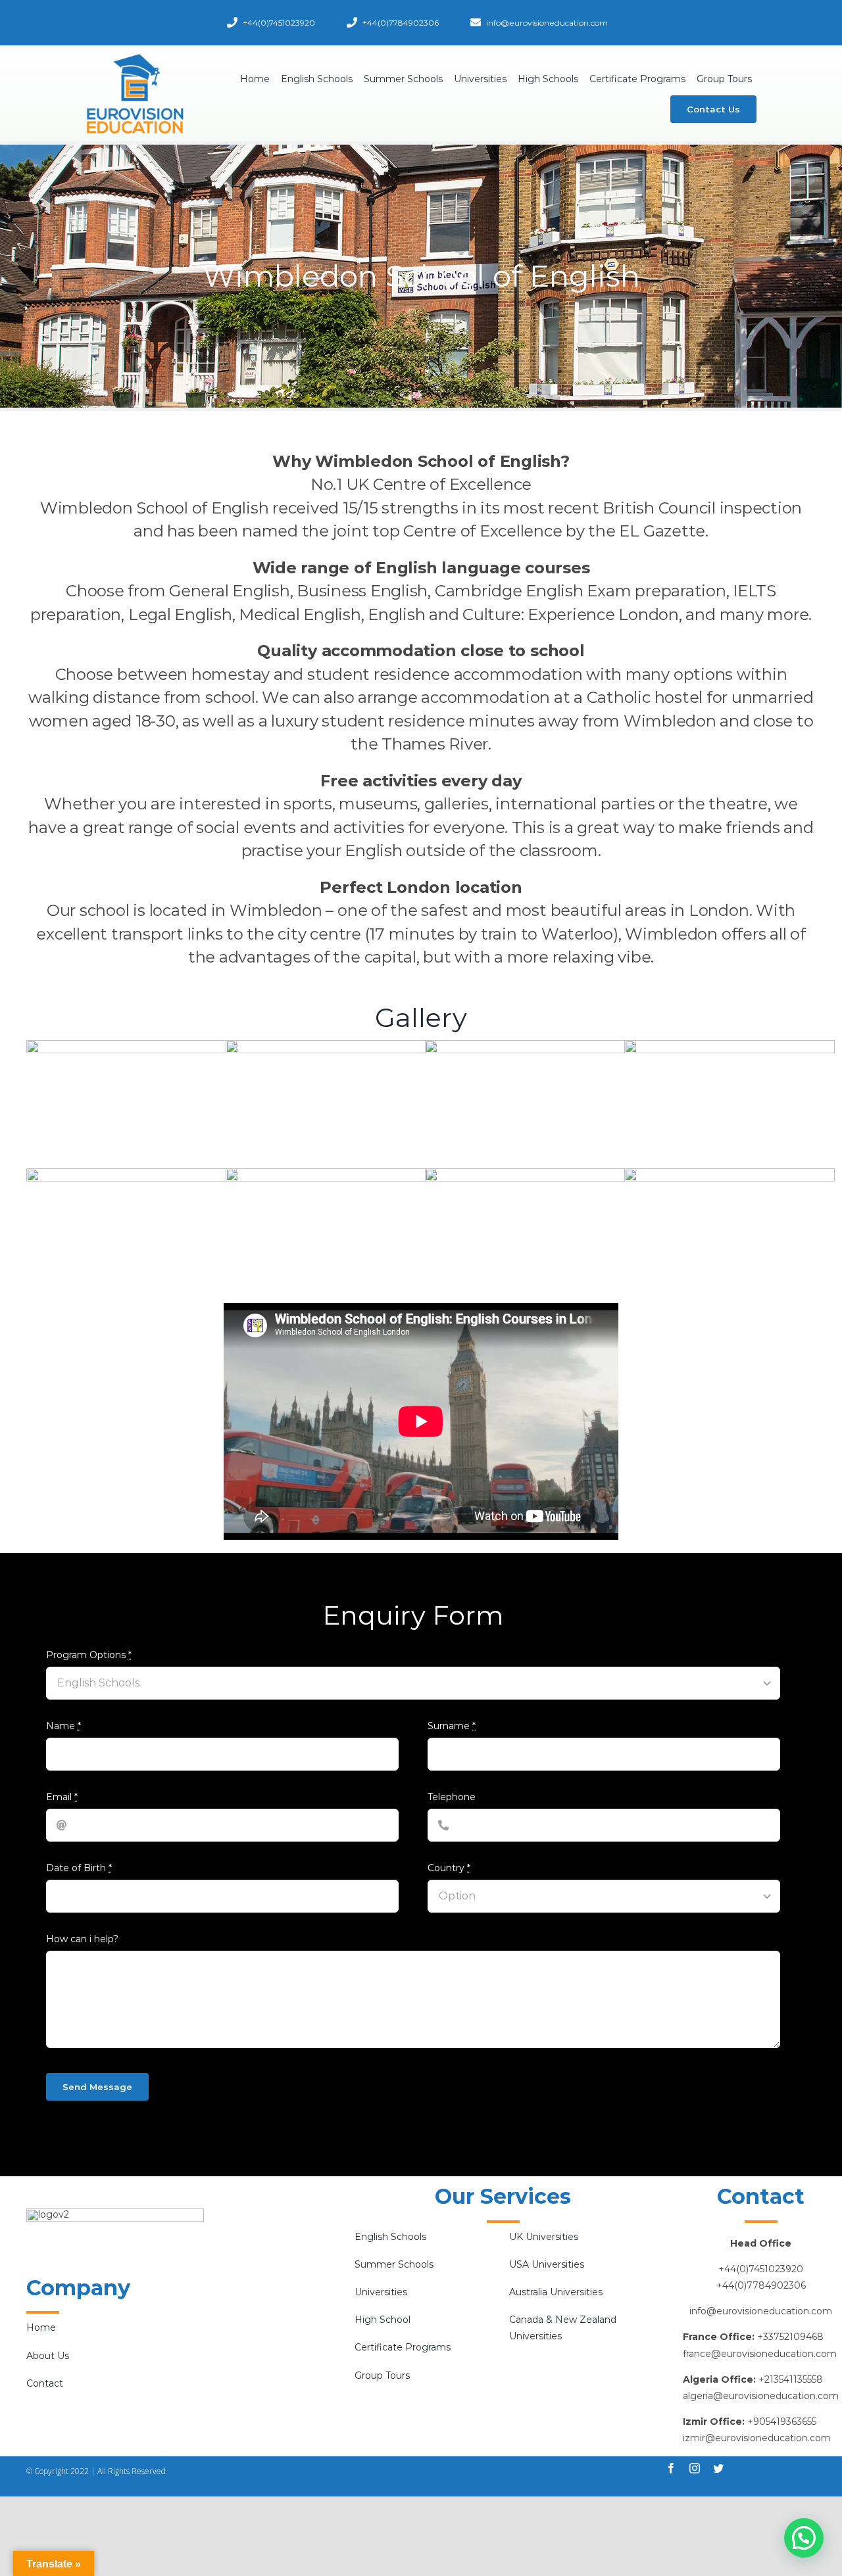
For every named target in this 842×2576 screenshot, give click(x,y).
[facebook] (671, 2468)
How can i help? (82, 1939)
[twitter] (718, 2468)
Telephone (452, 1797)
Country (449, 1868)
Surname (452, 1726)
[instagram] (695, 2468)
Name (63, 1726)
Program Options (89, 1655)
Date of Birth (79, 1868)
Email (62, 1797)
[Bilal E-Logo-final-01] (135, 57)
